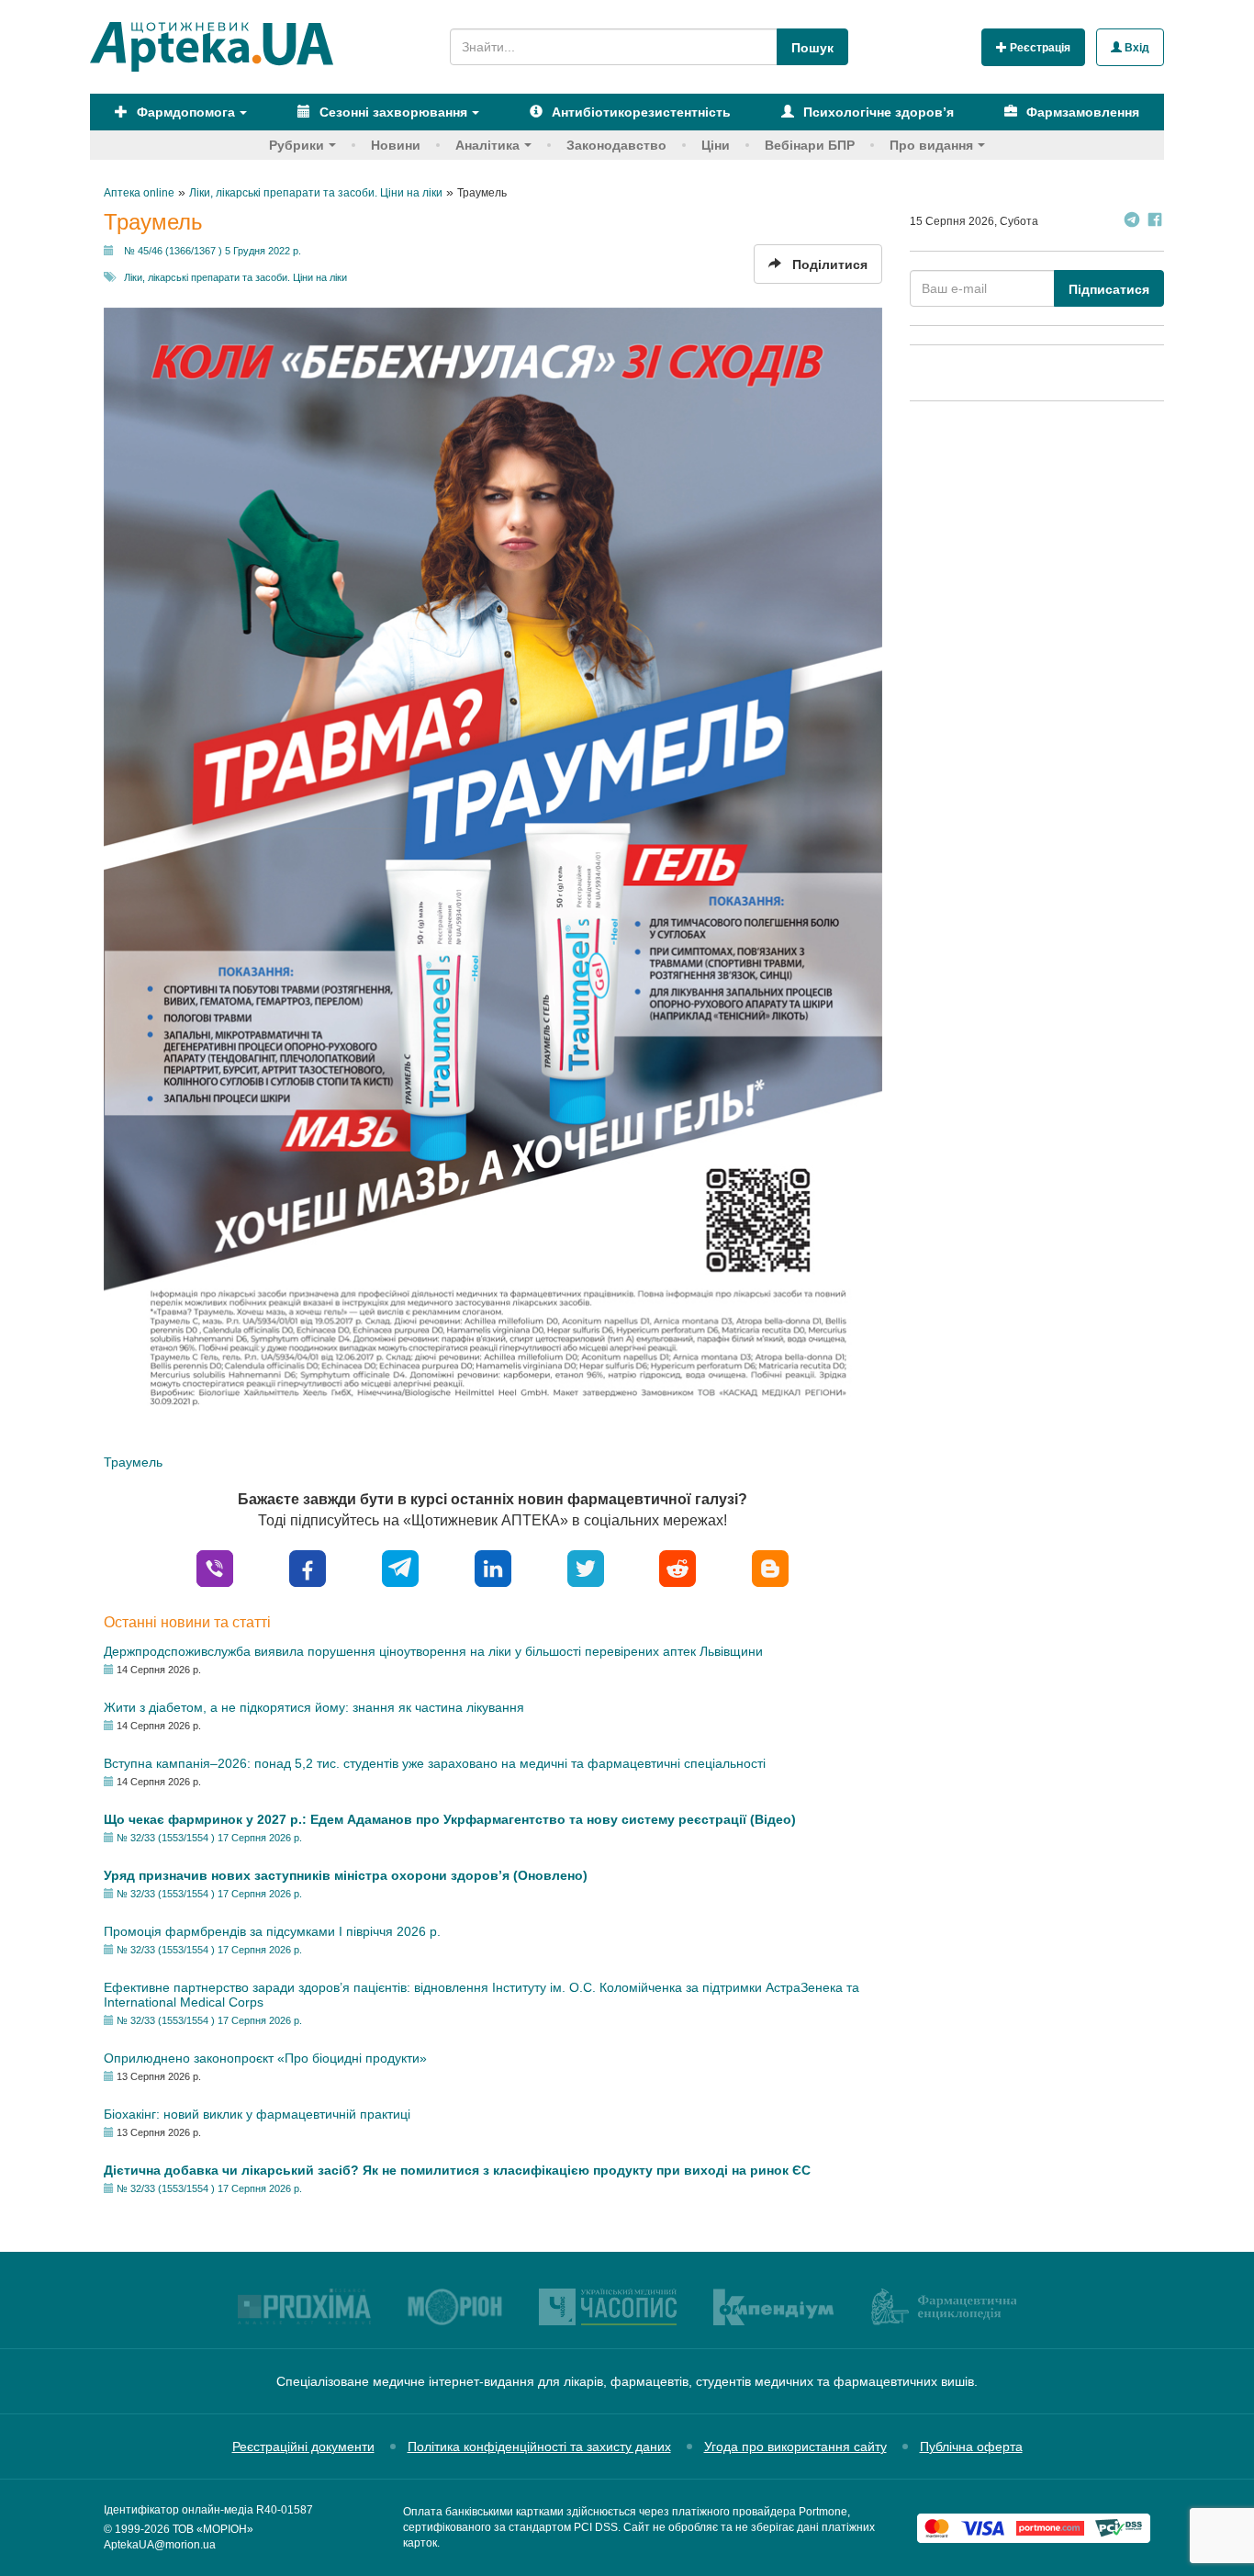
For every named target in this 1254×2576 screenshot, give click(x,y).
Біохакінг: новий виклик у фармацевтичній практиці (257, 2114)
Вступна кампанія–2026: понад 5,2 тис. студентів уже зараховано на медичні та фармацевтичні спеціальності (435, 1763)
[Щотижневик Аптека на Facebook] (1155, 222)
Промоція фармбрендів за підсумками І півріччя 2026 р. (272, 1931)
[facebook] (308, 1567)
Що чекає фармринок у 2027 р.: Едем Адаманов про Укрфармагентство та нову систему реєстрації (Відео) (450, 1819)
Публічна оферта (971, 2447)
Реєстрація (1039, 48)
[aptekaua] (770, 1567)
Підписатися (1109, 289)
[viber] (215, 1567)
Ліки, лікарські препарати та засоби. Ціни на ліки (235, 277)
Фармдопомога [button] (184, 112)
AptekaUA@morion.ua (160, 2545)
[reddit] (677, 1567)
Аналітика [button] (487, 145)
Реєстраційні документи (303, 2447)
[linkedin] (493, 1567)
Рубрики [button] (297, 145)
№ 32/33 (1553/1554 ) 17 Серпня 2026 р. (209, 1838)
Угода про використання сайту (795, 2447)
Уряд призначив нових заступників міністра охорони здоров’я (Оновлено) (346, 1875)
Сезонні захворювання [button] (392, 112)
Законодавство (616, 145)
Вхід (1136, 48)
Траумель (133, 1462)
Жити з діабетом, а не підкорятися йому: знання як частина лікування (314, 1707)
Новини (396, 145)
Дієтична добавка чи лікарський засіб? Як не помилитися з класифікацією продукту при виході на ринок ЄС (457, 2170)
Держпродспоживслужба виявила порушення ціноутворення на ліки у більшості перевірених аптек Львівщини (433, 1651)
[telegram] (400, 1567)
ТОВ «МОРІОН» (213, 2529)
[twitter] (586, 1567)
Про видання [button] (931, 145)
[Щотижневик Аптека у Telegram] (1132, 222)
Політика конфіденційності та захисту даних (539, 2447)
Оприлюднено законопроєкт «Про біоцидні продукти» (265, 2058)
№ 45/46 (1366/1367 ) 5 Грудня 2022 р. (213, 251)
